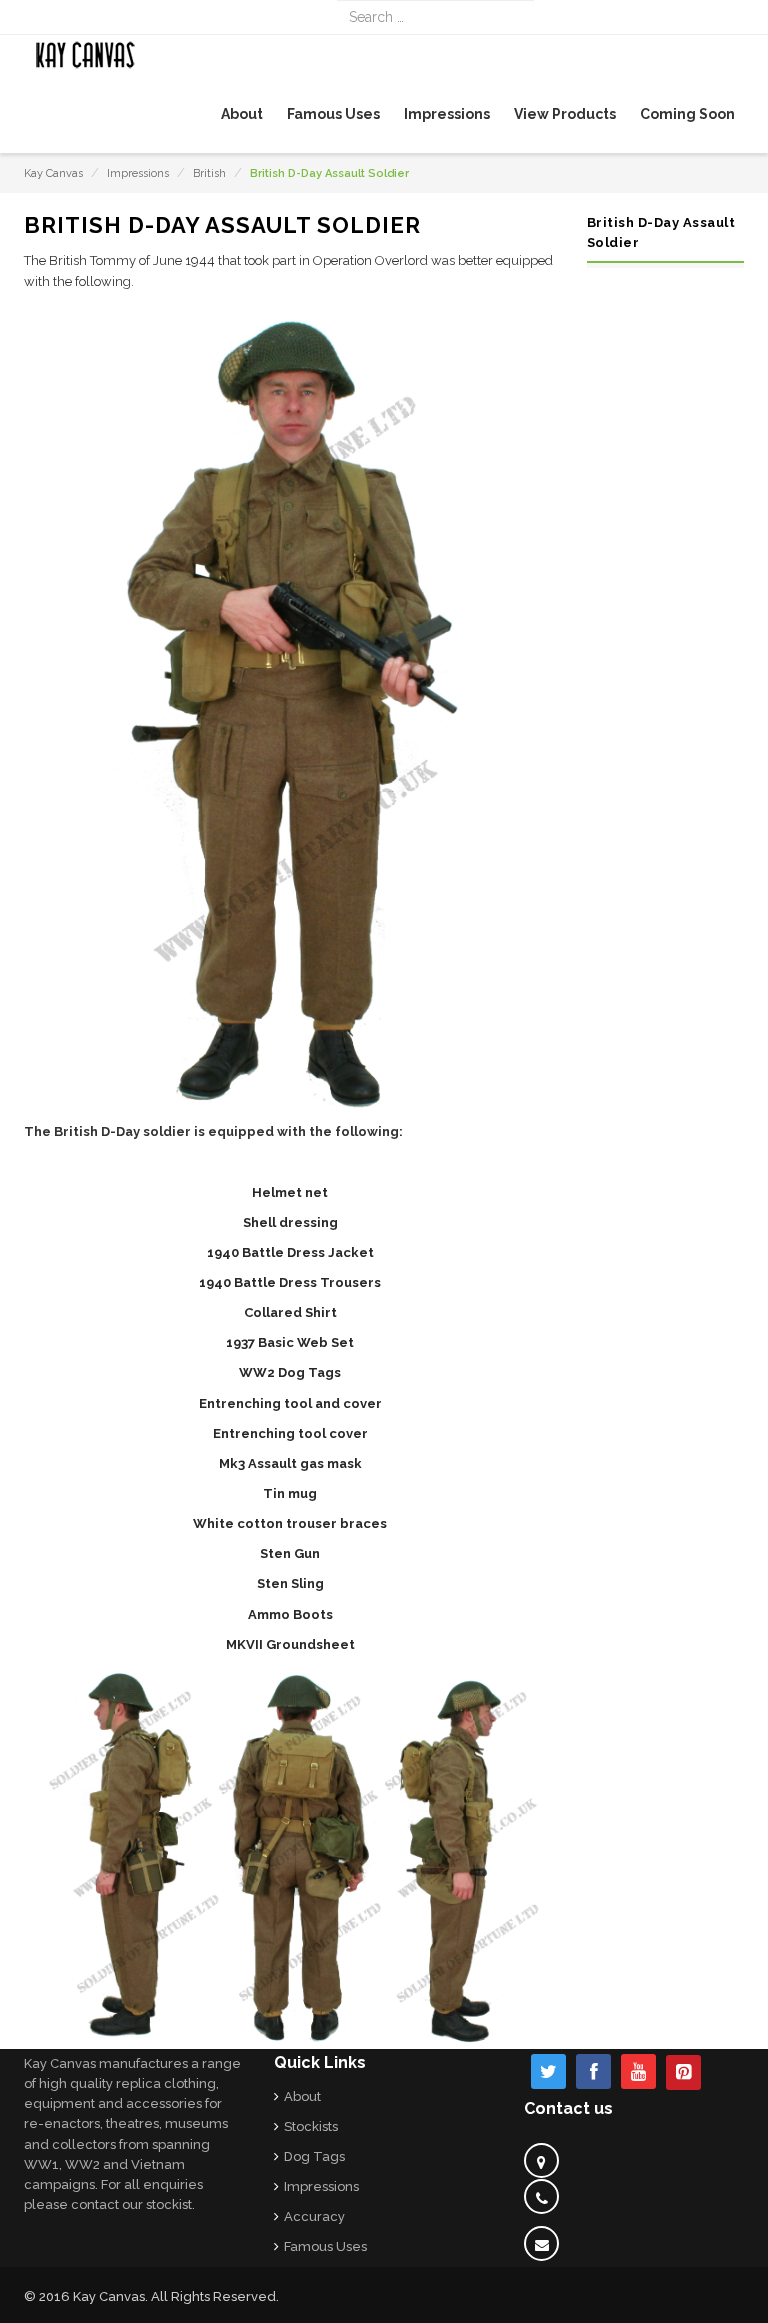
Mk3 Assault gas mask (290, 1463)
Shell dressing (290, 1222)
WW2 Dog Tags (290, 1372)
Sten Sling (290, 1583)
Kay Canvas (53, 173)
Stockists (311, 2126)
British (209, 173)
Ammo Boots (290, 1614)
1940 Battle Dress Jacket (290, 1252)
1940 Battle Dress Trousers (290, 1282)
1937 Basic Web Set (290, 1342)
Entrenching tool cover (290, 1433)
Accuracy (314, 2216)
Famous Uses (325, 2246)
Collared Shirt (290, 1312)
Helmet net (290, 1192)
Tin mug (290, 1493)
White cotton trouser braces (290, 1523)
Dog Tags (314, 2156)
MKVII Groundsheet (290, 1644)
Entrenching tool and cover (290, 1403)
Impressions (138, 173)
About (302, 2096)
